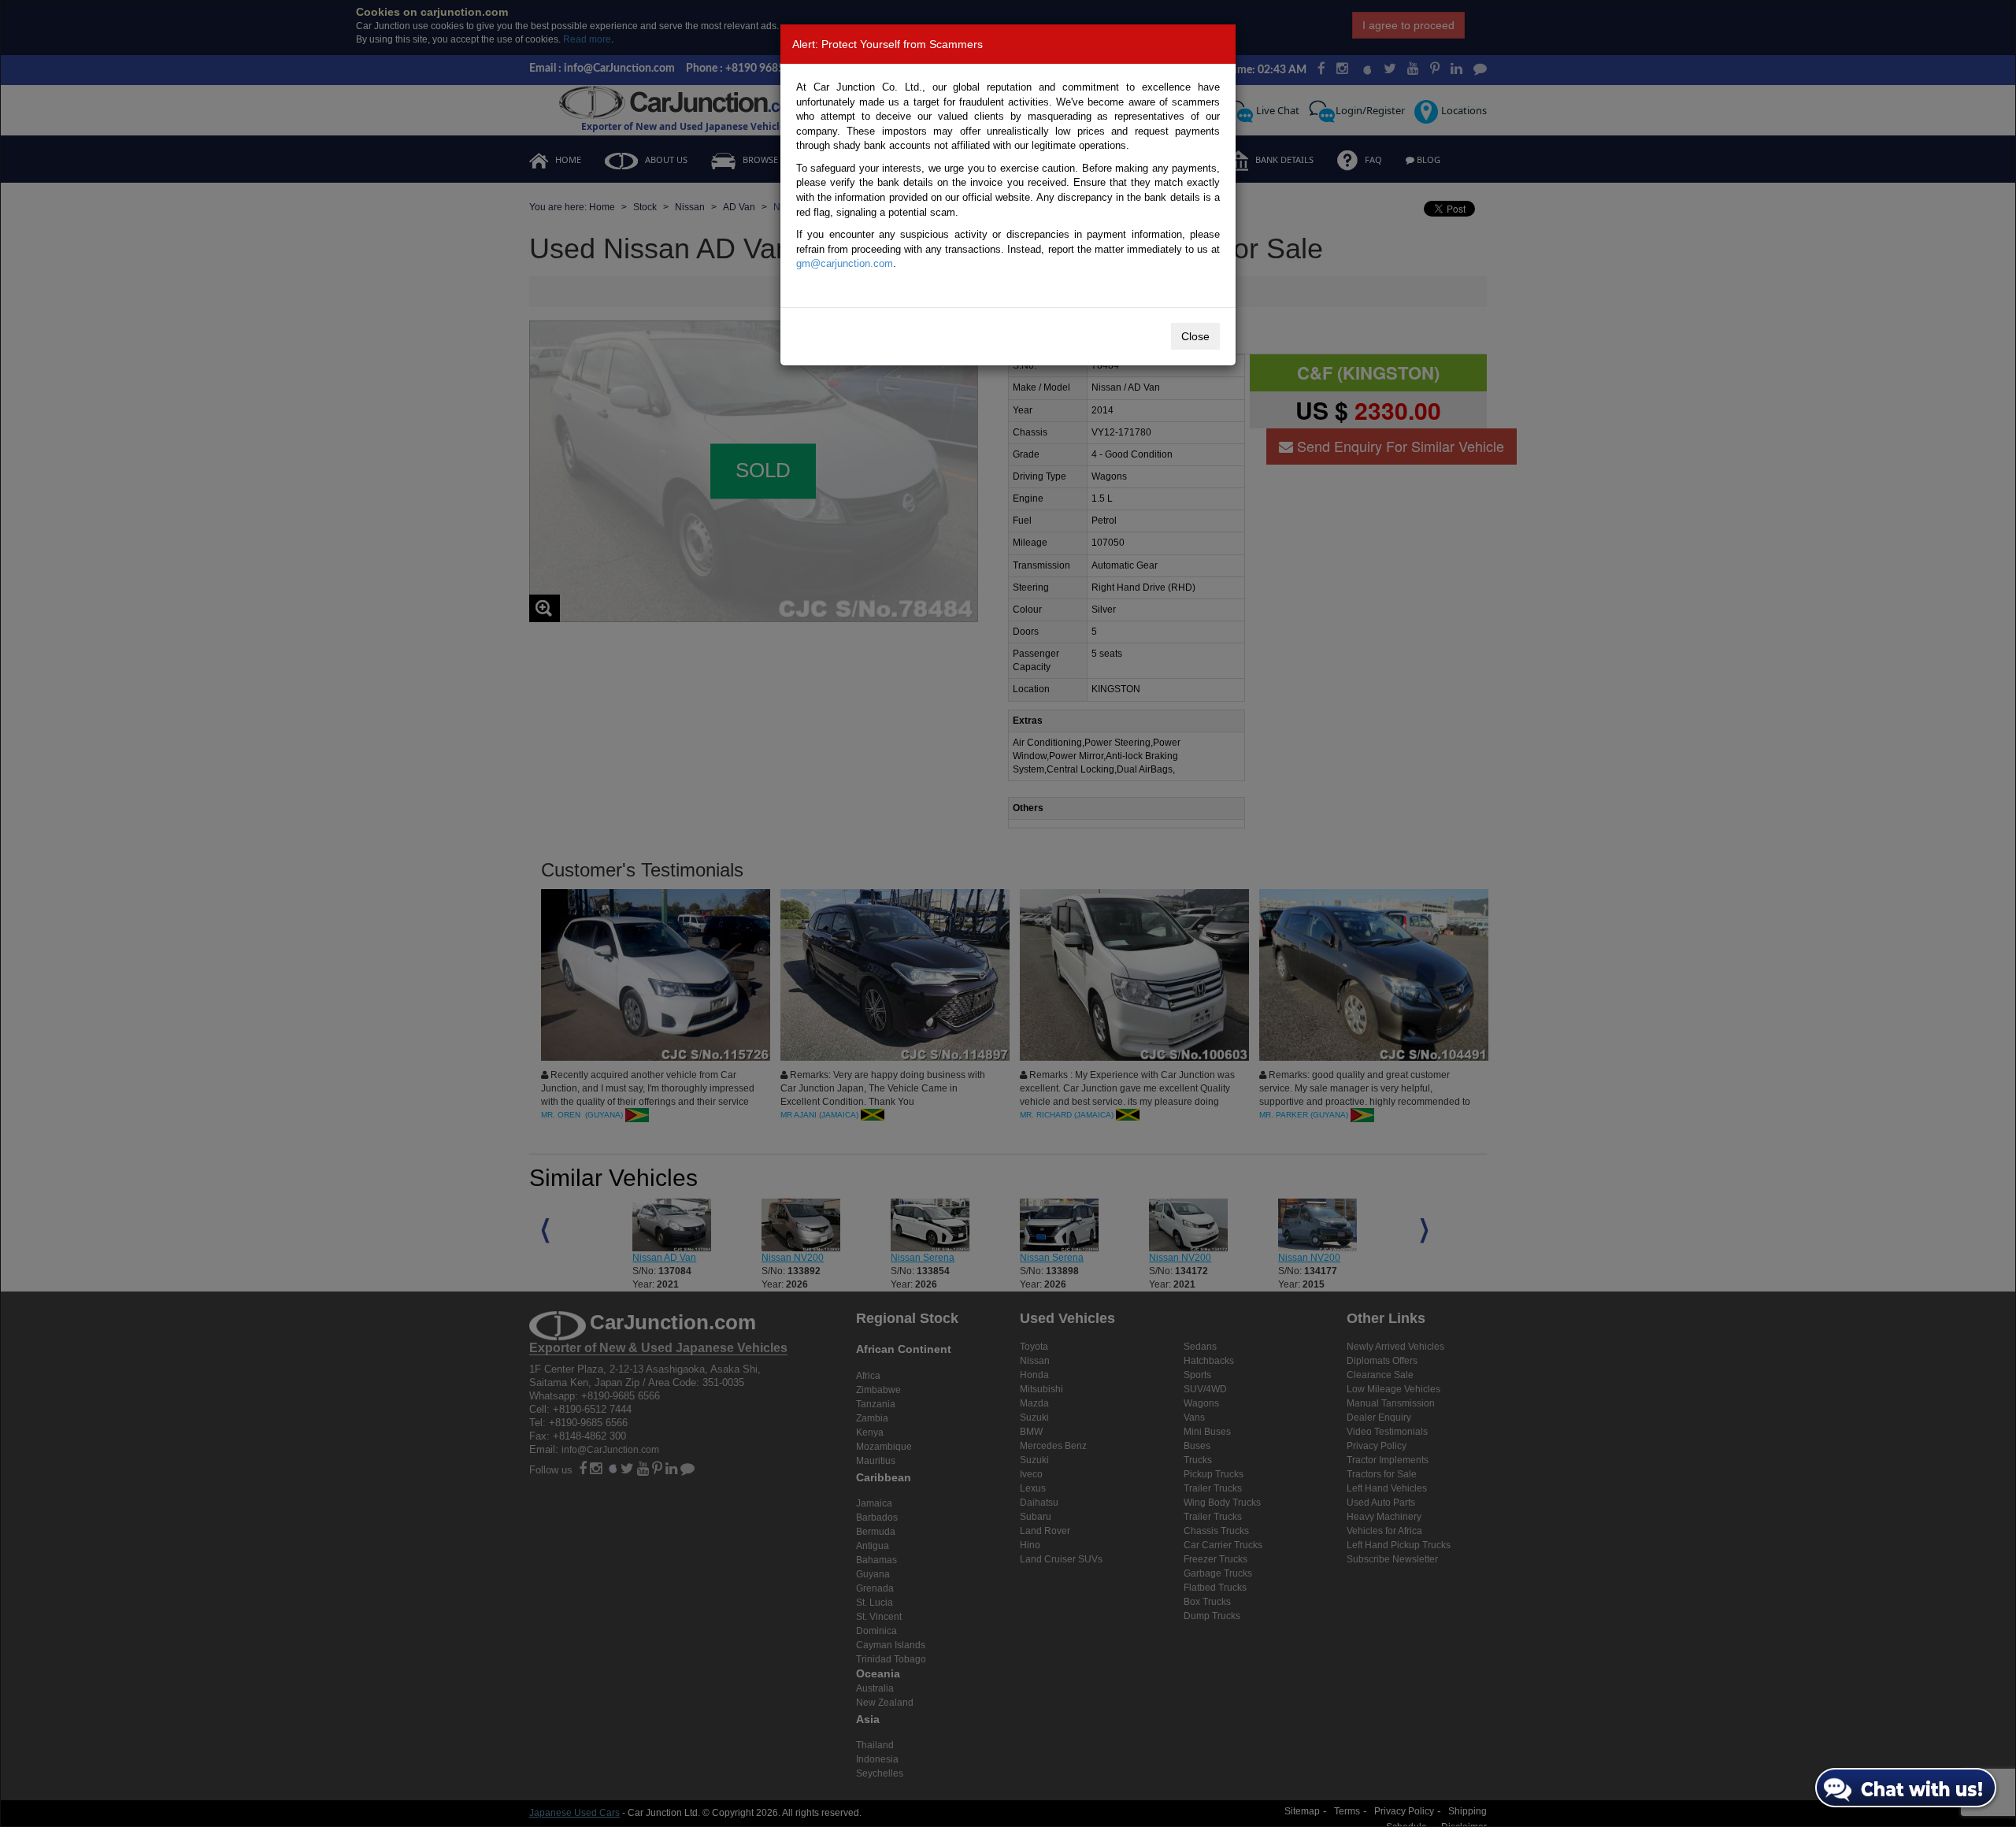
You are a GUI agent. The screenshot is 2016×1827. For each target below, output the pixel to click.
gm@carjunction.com (845, 263)
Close (1195, 336)
